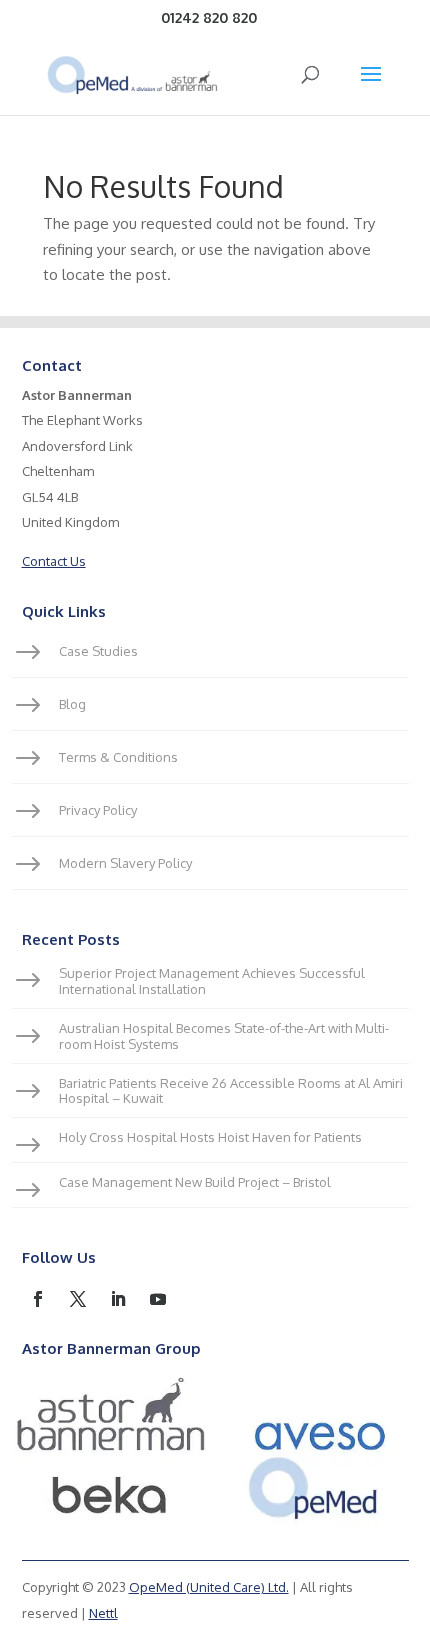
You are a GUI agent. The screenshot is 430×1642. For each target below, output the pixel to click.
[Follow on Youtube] (158, 1299)
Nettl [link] (103, 1613)
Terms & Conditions (118, 757)
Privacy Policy (98, 810)
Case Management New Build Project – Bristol (195, 1182)
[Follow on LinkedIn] (118, 1299)
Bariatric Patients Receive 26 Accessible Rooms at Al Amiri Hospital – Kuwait (231, 1091)
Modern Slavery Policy (125, 863)
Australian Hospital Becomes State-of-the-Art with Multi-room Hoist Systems (224, 1036)
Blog (72, 704)
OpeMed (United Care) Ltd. (209, 1587)
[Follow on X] (78, 1299)
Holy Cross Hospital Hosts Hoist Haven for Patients (210, 1137)
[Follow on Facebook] (38, 1299)
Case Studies (98, 651)
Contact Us (54, 561)
